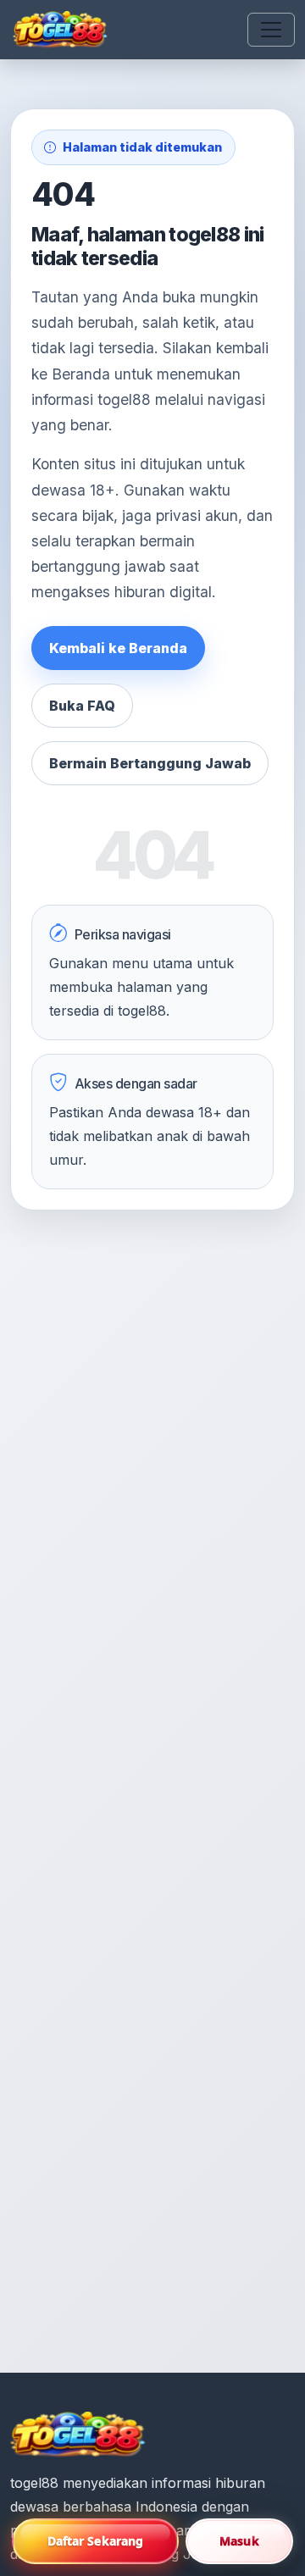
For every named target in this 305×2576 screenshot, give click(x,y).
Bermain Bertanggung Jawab (150, 763)
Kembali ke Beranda (118, 648)
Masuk (239, 2541)
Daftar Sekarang (96, 2541)
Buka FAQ (82, 706)
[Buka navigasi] (271, 30)
